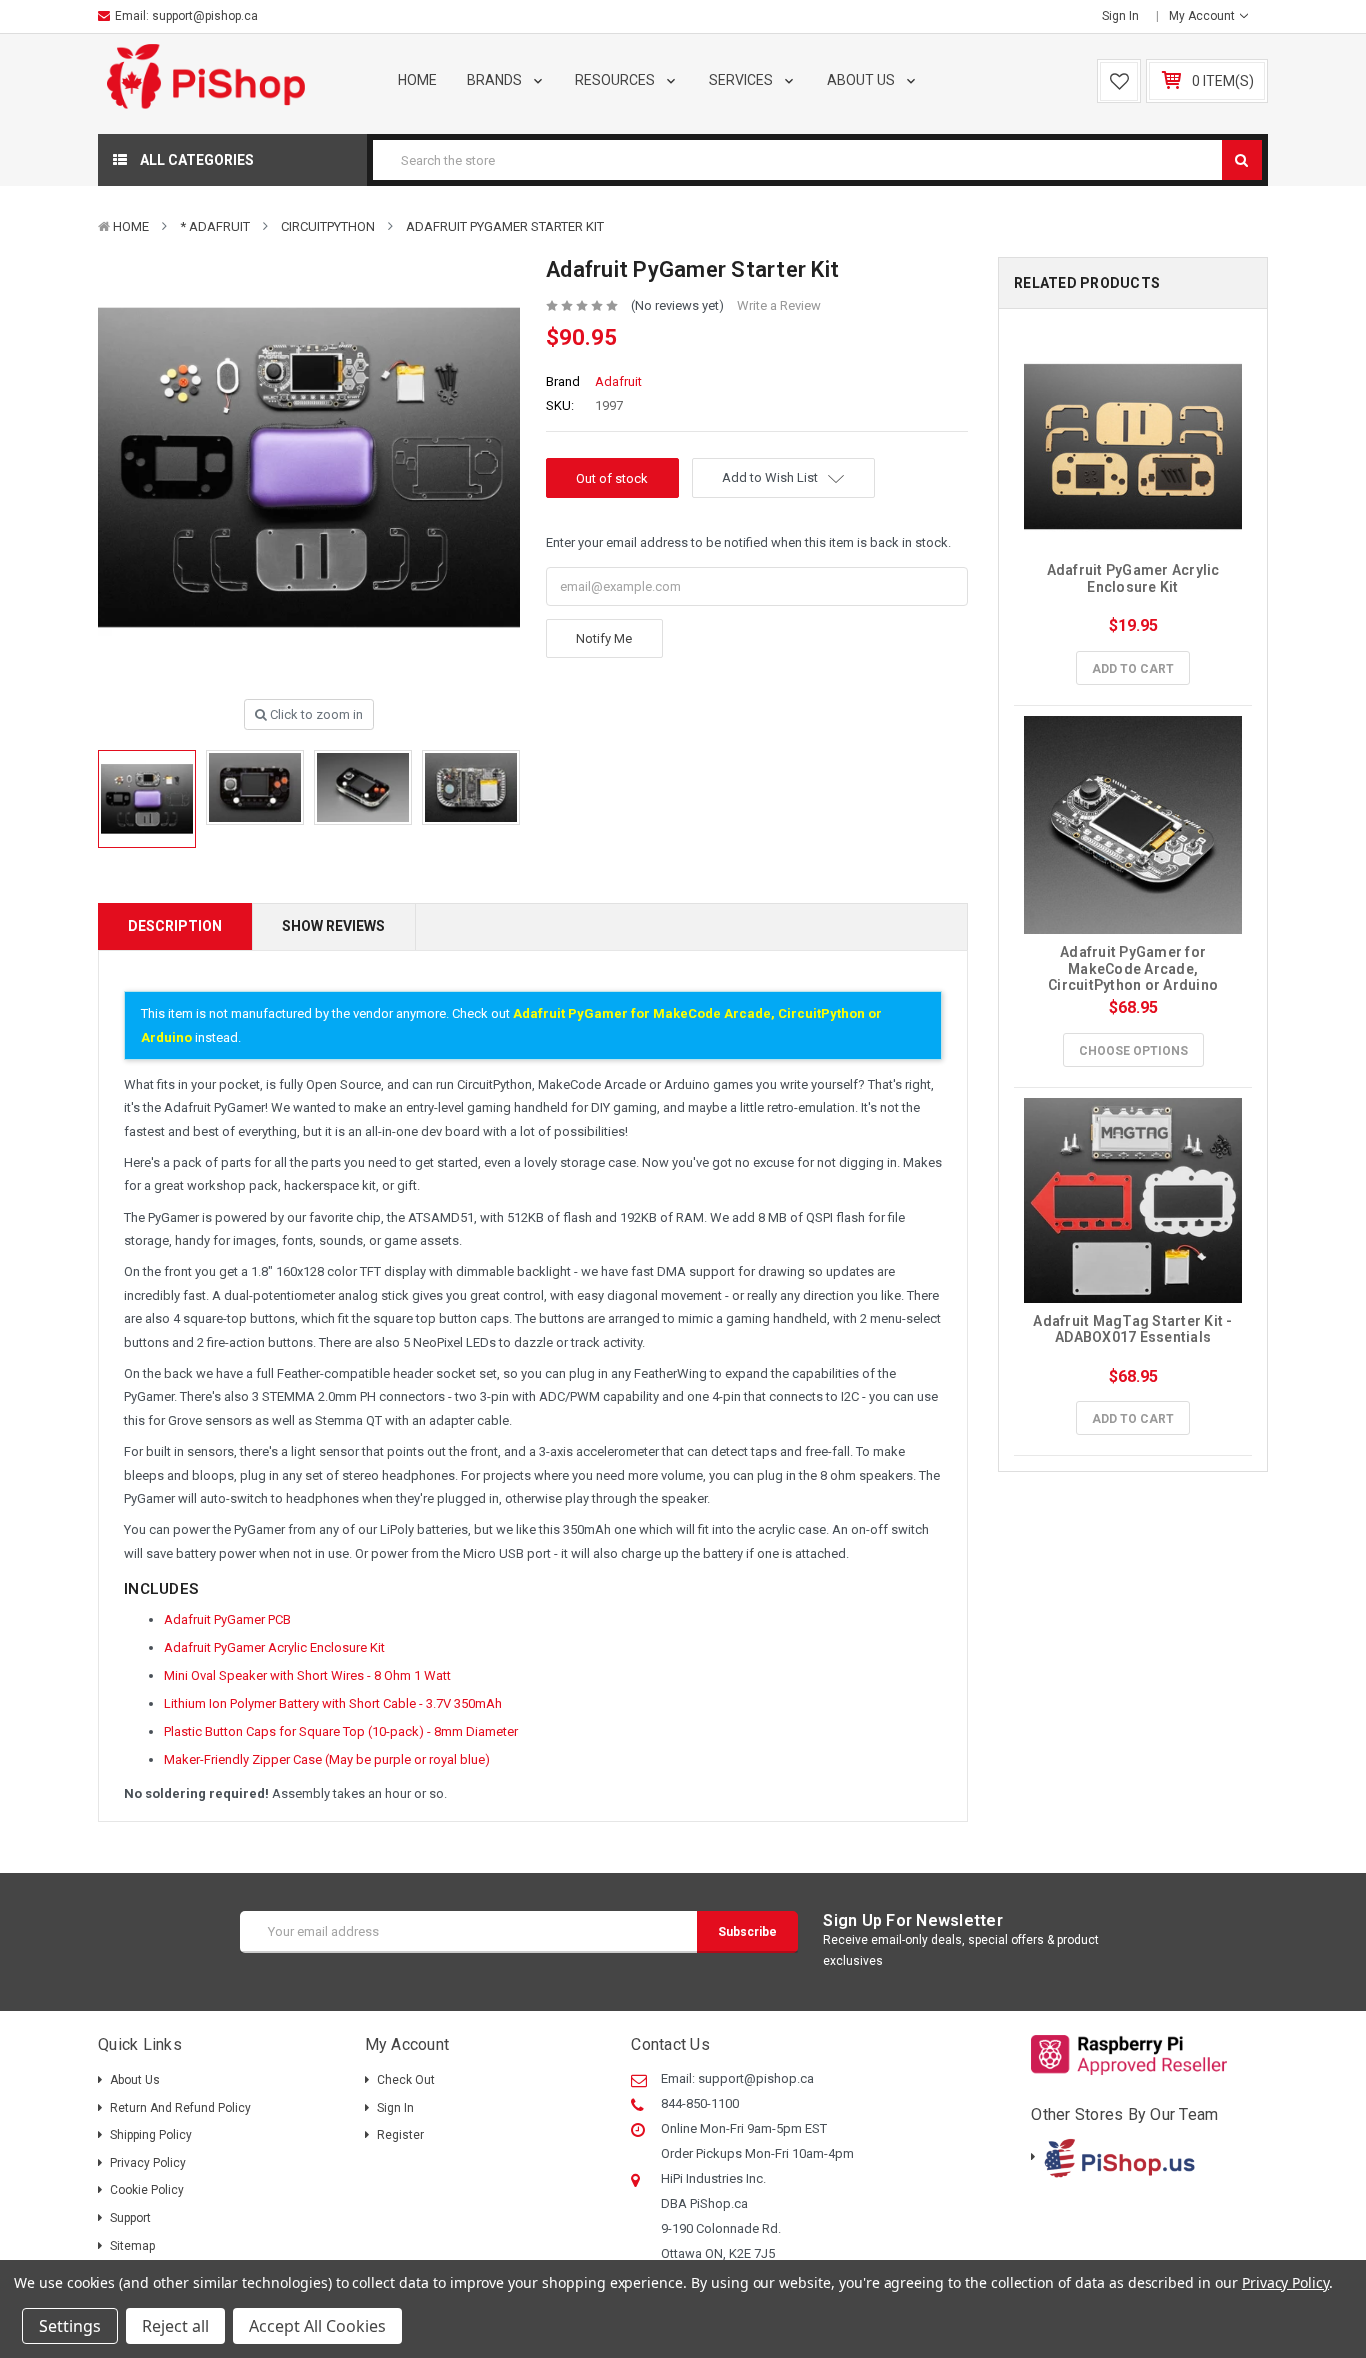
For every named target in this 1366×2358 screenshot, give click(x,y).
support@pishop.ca (205, 16)
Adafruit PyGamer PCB (227, 1619)
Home (417, 80)
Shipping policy (151, 2135)
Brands (496, 80)
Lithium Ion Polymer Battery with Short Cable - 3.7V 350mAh (333, 1703)
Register (400, 2135)
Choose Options (1133, 1051)
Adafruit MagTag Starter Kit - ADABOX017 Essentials (1134, 1329)
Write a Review (779, 305)
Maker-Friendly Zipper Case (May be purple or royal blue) (327, 1759)
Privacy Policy (148, 2163)
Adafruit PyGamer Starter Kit (505, 226)
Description (175, 926)
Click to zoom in (315, 714)
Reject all (175, 2326)
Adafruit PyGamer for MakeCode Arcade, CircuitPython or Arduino (1133, 969)
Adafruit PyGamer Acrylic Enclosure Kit (274, 1647)
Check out (406, 2080)
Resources (616, 80)
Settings (70, 2326)
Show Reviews (333, 926)
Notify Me (604, 638)
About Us (862, 80)
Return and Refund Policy (180, 2108)
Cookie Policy (147, 2190)
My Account (1203, 16)
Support (130, 2218)
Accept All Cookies (317, 2326)
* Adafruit (215, 226)
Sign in (1120, 16)
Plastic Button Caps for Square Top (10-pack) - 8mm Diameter (341, 1731)
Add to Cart (1133, 669)
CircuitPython (328, 226)
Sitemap (132, 2246)
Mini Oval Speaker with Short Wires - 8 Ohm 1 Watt (307, 1675)
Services (742, 80)
